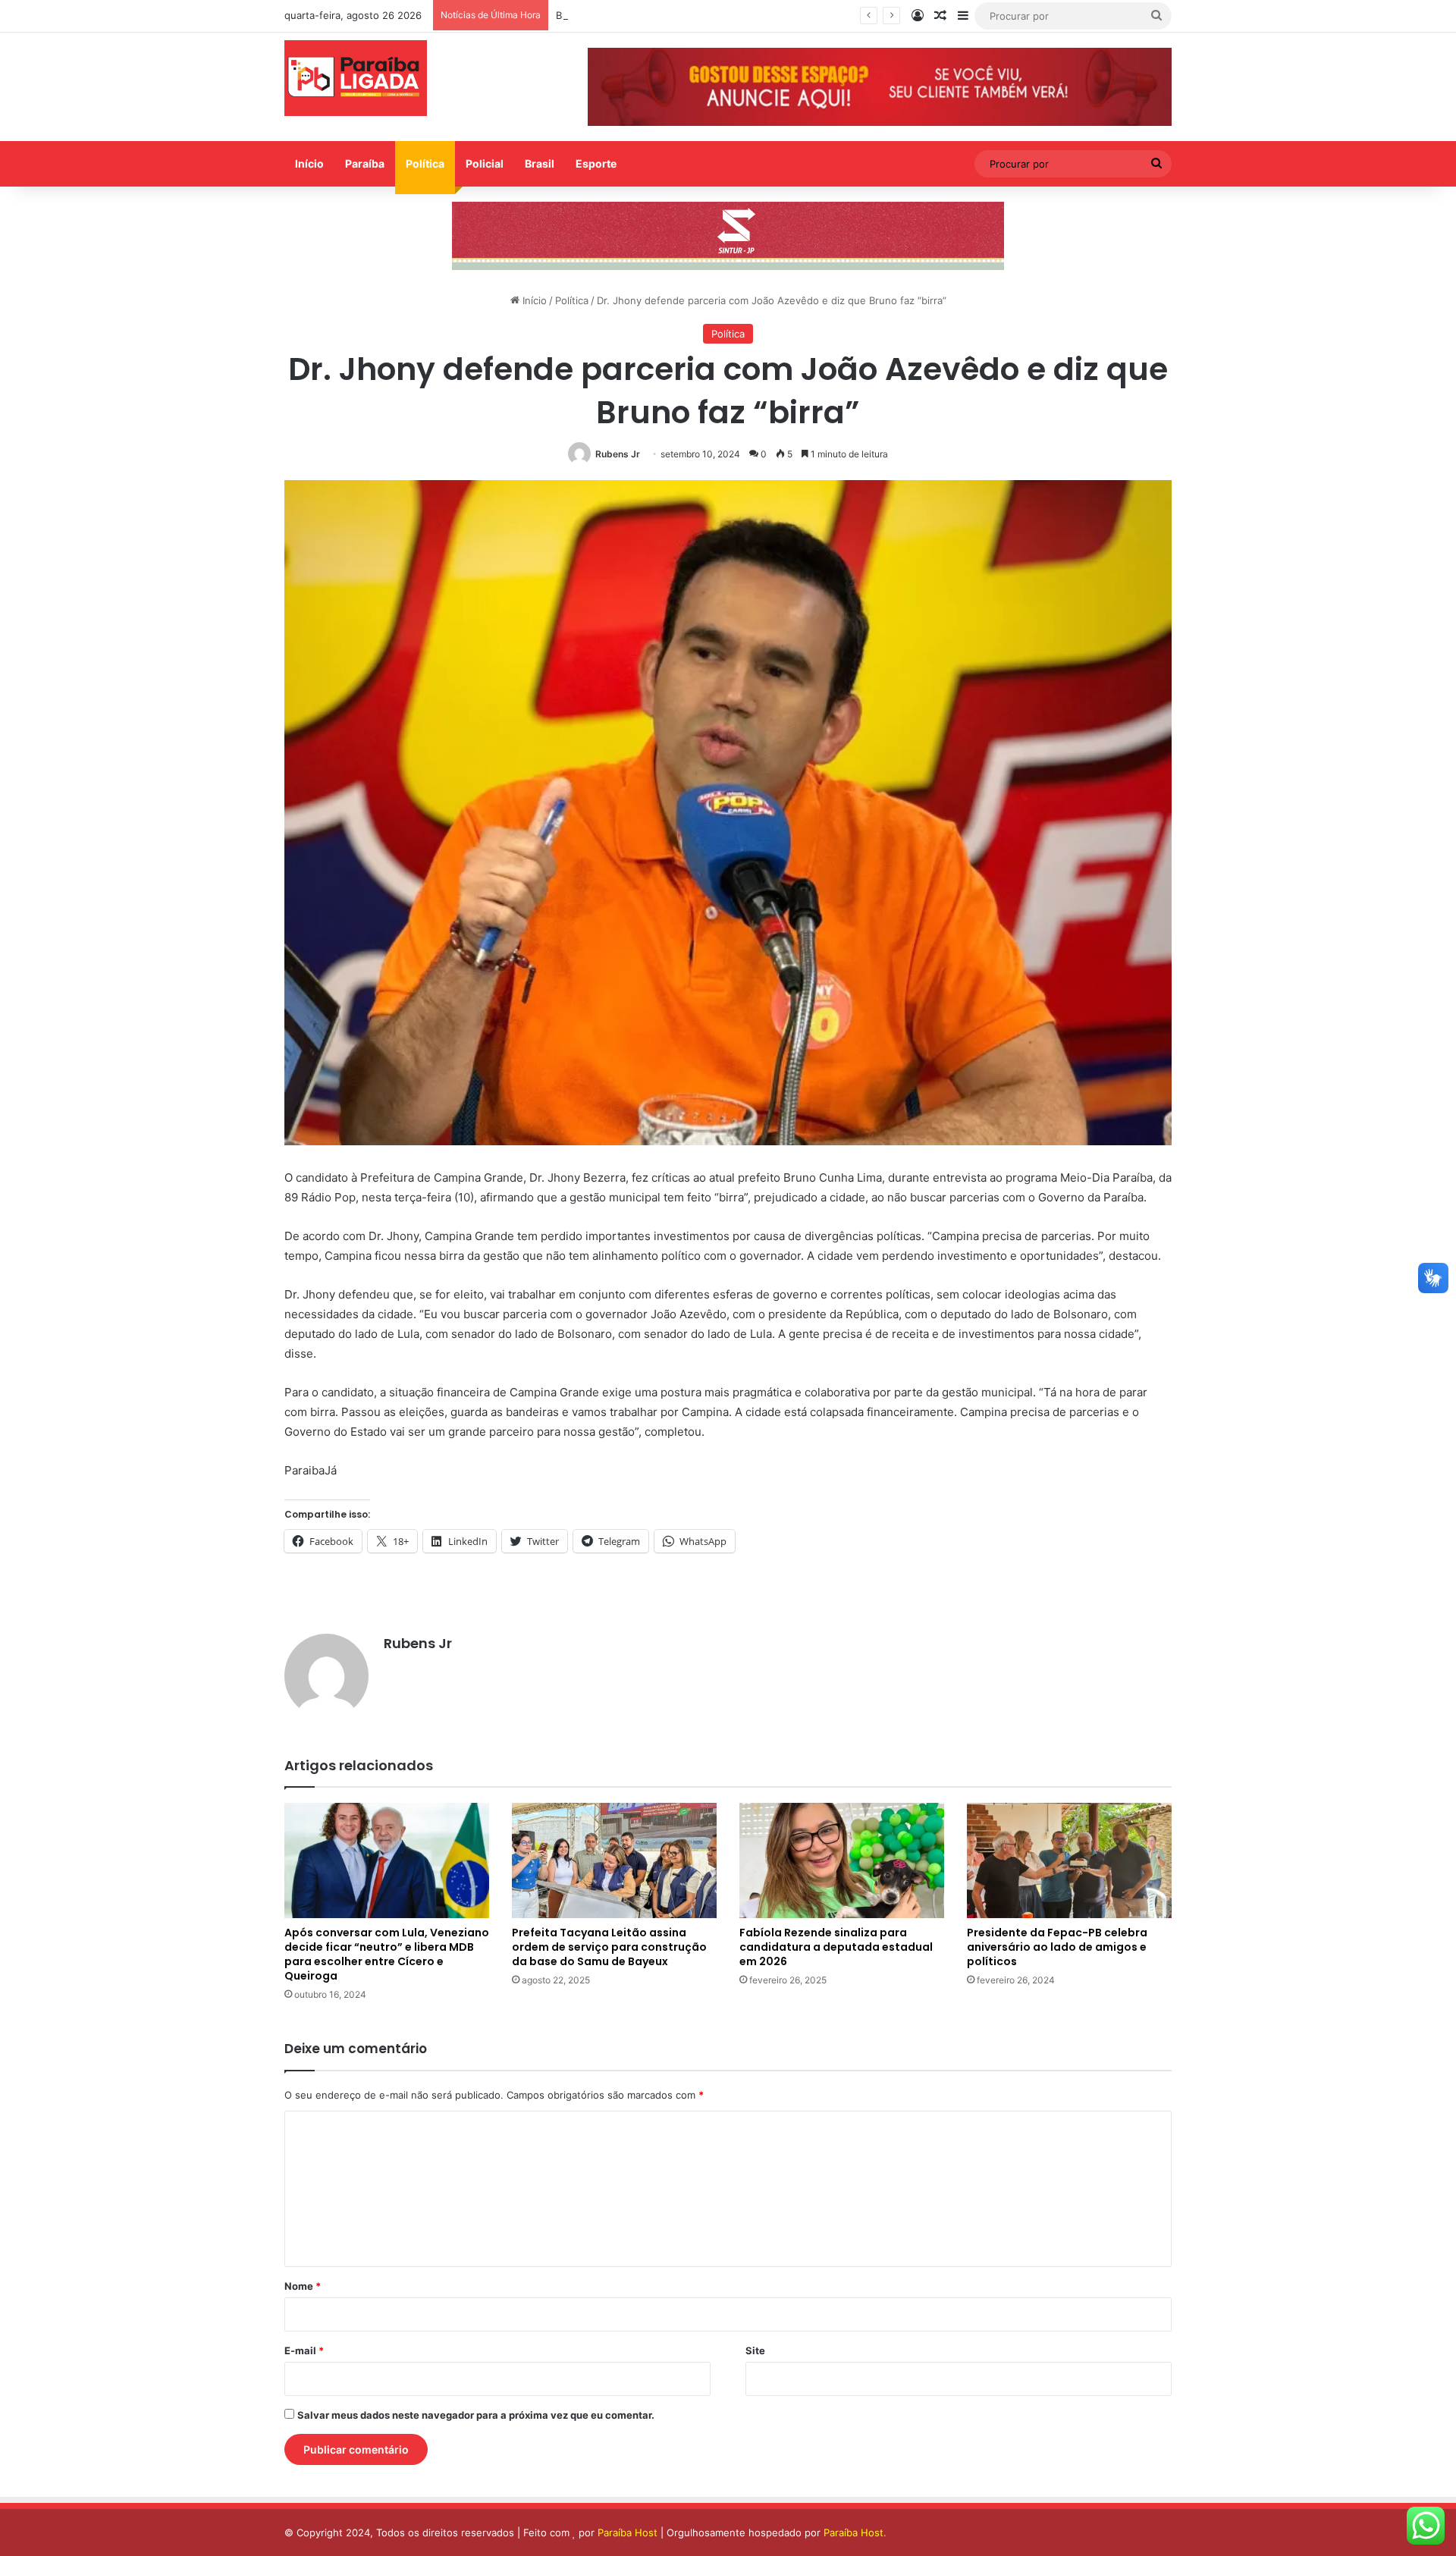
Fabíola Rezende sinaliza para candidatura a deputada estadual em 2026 (836, 1947)
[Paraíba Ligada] (356, 78)
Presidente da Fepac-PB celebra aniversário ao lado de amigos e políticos (1057, 1947)
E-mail (304, 2350)
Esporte (596, 163)
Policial (485, 163)
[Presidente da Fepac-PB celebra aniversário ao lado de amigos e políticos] (1069, 1860)
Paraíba (365, 163)
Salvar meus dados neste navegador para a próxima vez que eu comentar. (476, 2415)
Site (755, 2350)
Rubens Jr (618, 454)
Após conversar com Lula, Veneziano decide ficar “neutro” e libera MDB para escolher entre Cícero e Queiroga (387, 1954)
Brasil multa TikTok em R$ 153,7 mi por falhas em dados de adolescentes (727, 15)
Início (309, 163)
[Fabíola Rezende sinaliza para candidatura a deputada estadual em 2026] (842, 1860)
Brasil (540, 163)
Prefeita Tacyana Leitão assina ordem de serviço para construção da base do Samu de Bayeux (609, 1947)
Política (425, 163)
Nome (303, 2286)
